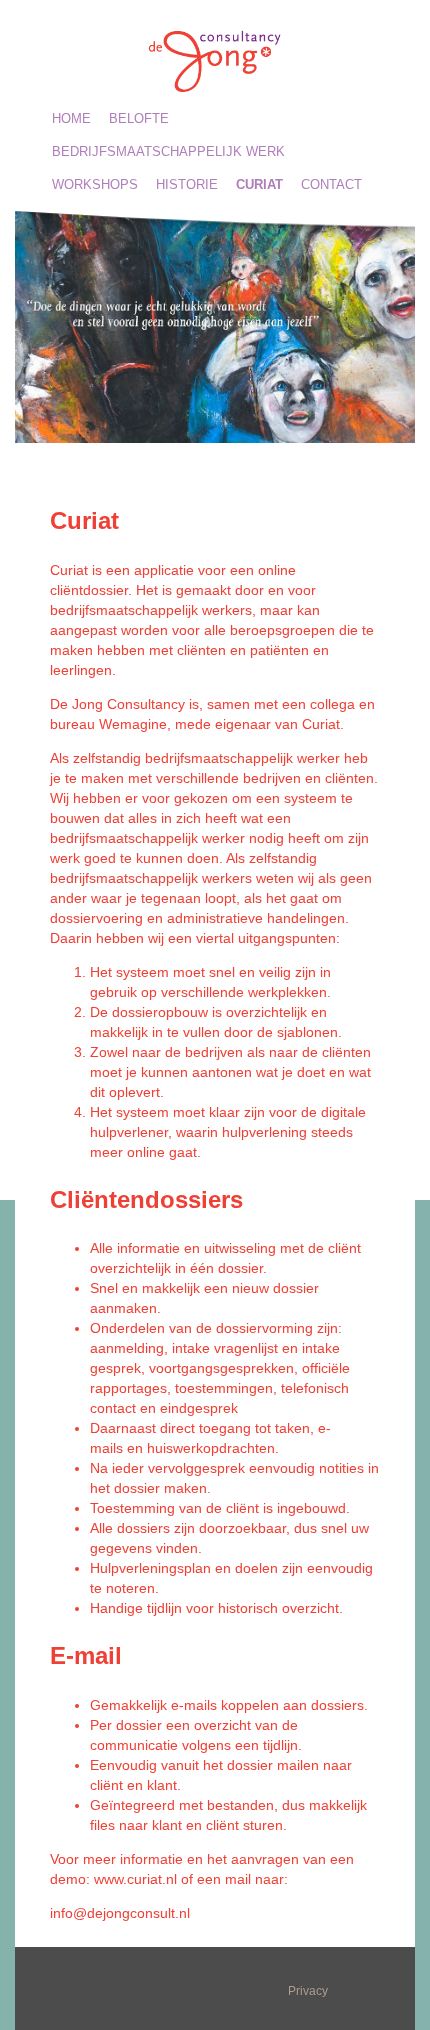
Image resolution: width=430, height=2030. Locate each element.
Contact (331, 184)
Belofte (139, 118)
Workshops (95, 184)
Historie (187, 184)
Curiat (259, 184)
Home (71, 118)
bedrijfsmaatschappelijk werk (168, 151)
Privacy (308, 1991)
